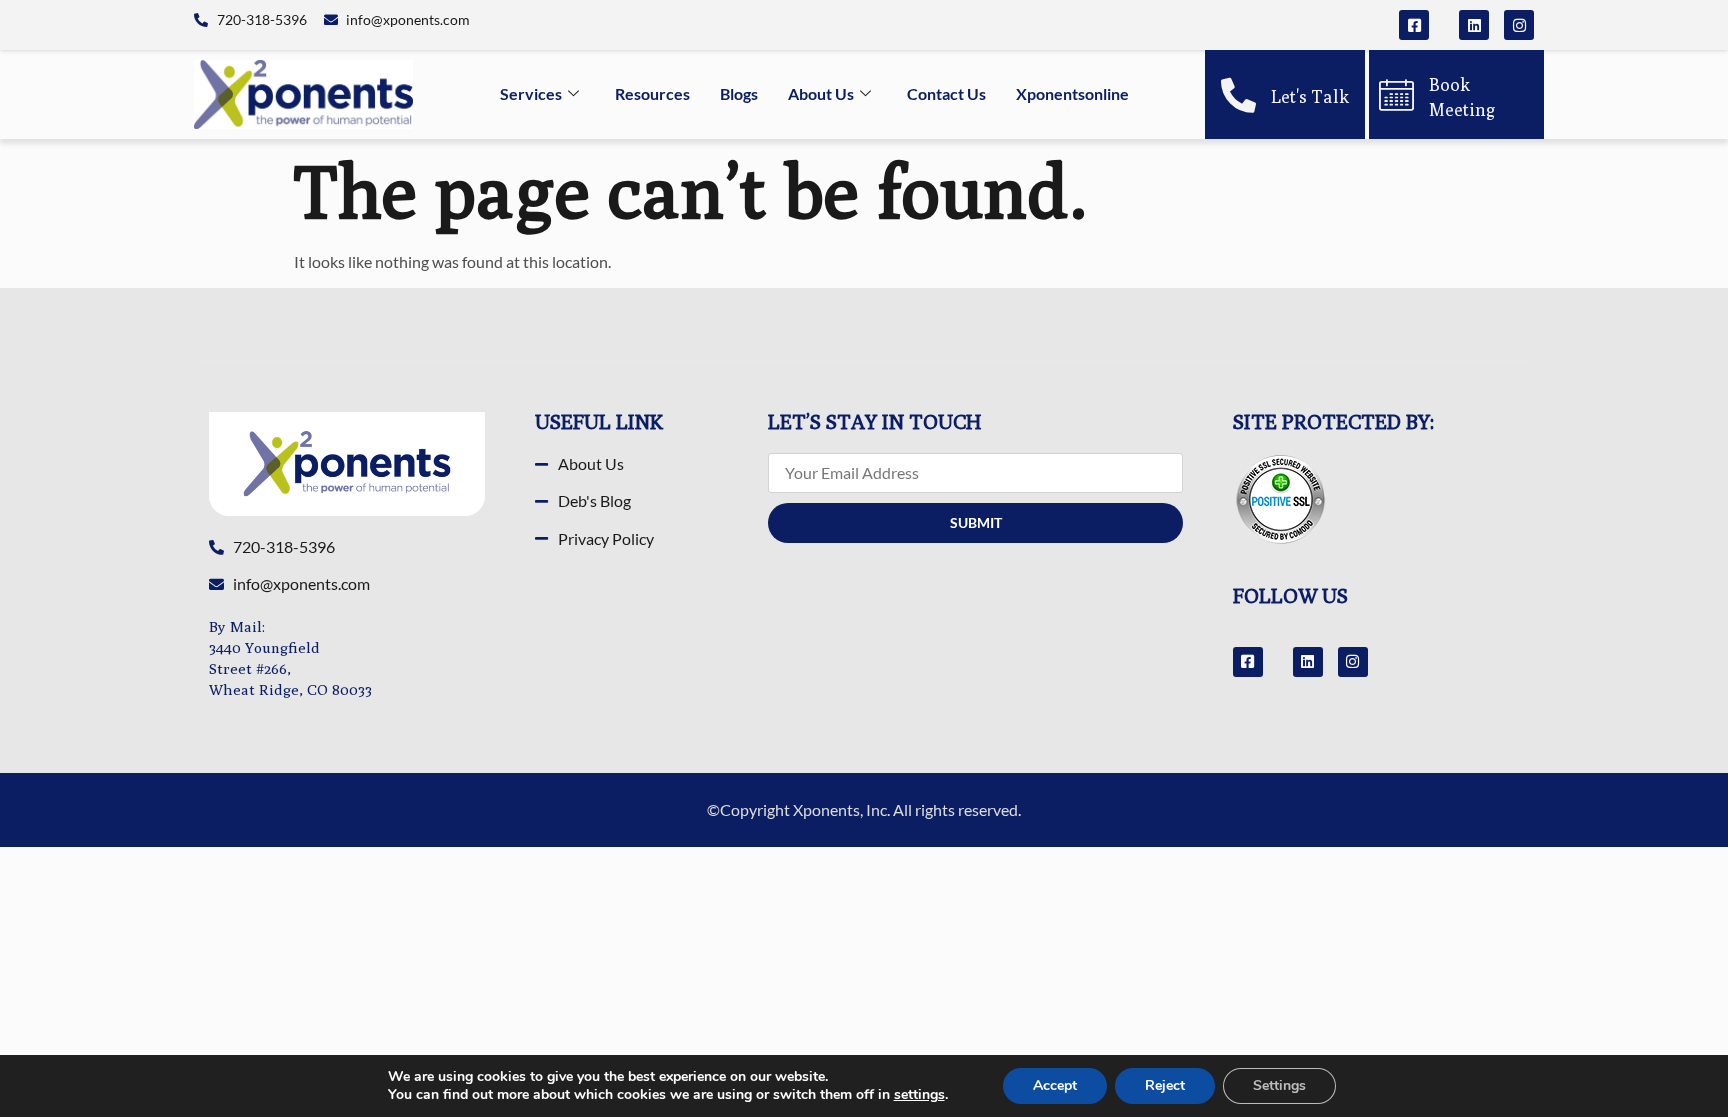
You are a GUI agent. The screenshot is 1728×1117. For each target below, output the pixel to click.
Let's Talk (1310, 96)
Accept (1055, 1085)
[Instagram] (1519, 25)
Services (531, 93)
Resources (652, 93)
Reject (1165, 1085)
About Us (821, 93)
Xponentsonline (1072, 93)
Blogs (739, 93)
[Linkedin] (1474, 25)
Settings (1279, 1085)
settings (919, 1095)
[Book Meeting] (1396, 94)
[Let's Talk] (1238, 94)
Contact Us (946, 93)
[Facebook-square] (1414, 25)
